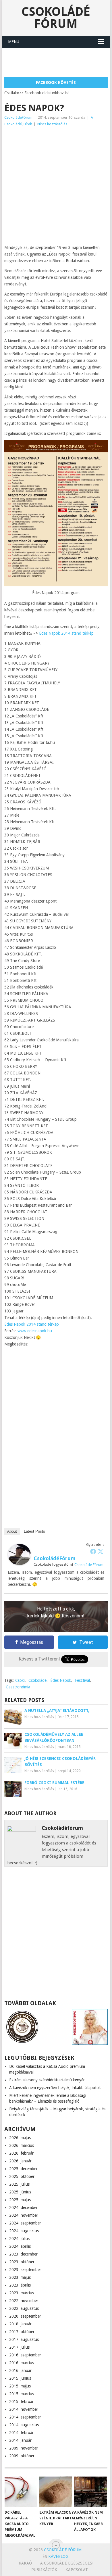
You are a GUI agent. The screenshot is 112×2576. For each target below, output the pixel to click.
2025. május (20, 2200)
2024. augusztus (24, 2231)
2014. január (20, 2440)
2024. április (20, 2246)
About (12, 1531)
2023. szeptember (25, 2270)
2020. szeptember (25, 2316)
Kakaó (25, 2563)
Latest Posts (34, 1531)
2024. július (19, 2239)
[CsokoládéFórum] (19, 1564)
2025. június (20, 2192)
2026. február (21, 2153)
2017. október (22, 2332)
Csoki (20, 1680)
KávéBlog (58, 2556)
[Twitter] (101, 1551)
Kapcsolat (77, 2570)
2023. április (20, 2285)
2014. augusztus (24, 2425)
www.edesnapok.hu (35, 1331)
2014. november (24, 2409)
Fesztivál (82, 1680)
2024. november (24, 2215)
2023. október (22, 2262)
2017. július (19, 2347)
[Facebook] (93, 1551)
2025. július (19, 2184)
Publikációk (44, 2570)
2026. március (22, 2145)
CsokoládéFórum (18, 117)
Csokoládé (37, 1680)
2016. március (22, 2363)
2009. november (24, 2448)
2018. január (20, 2324)
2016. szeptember (25, 2355)
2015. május (20, 2386)
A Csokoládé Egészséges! (67, 2563)
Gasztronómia (18, 1687)
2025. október (22, 2176)
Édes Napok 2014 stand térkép (66, 633)
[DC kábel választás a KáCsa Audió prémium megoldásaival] (21, 2492)
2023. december (23, 2254)
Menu (14, 42)
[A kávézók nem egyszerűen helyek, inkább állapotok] (90, 2492)
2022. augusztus (24, 2308)
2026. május (20, 2138)
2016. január (20, 2370)
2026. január (20, 2161)
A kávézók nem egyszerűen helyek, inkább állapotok (55, 2088)
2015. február (21, 2402)
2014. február (21, 2433)
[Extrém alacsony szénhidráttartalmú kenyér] (56, 2492)
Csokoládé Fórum (56, 18)
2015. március (22, 2394)
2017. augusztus (24, 2339)
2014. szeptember (25, 2417)
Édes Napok (61, 1680)
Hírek (28, 124)
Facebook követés (56, 82)
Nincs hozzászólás (52, 124)
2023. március (22, 2293)
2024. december (23, 2208)
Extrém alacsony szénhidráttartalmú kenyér (47, 2080)
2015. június (20, 2378)
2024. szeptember (25, 2223)
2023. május (20, 2277)
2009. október (22, 2456)
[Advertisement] (58, 62)
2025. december (23, 2169)
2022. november (24, 2301)
